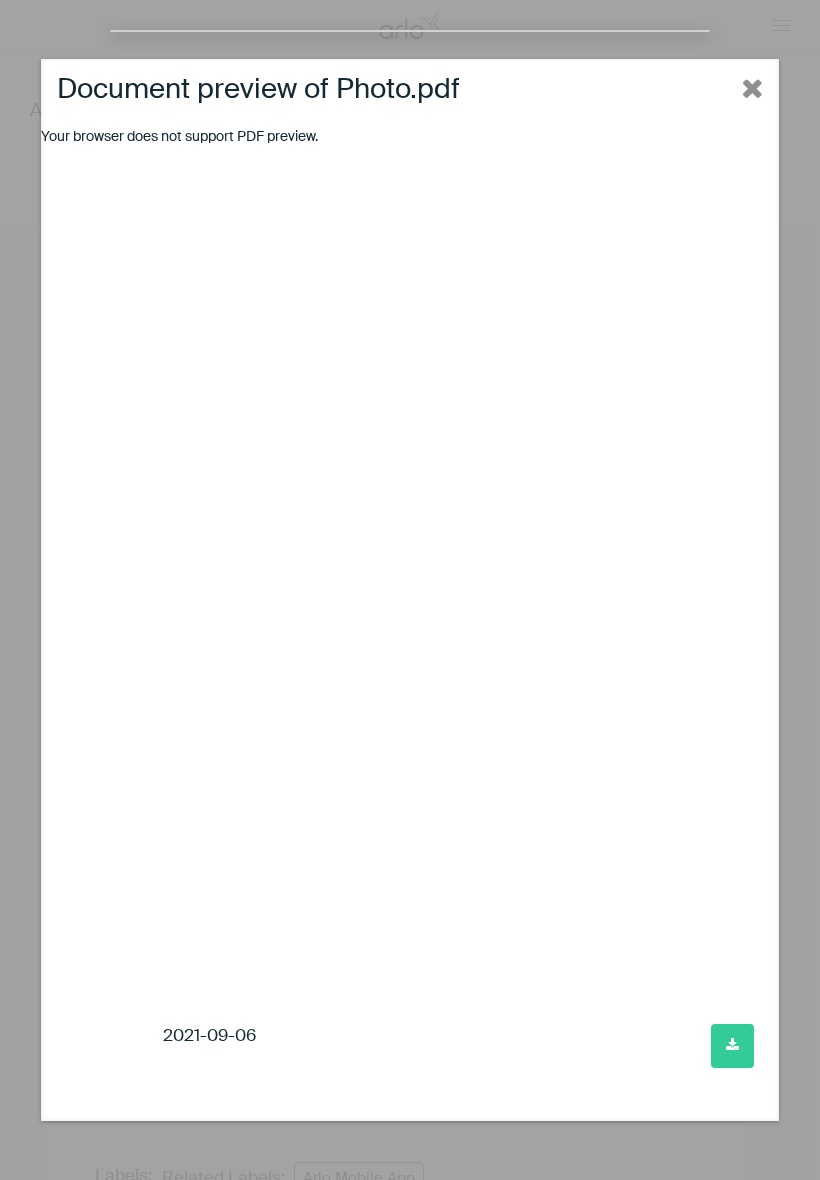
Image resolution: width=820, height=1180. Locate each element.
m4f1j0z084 (112, 1036)
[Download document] (732, 1046)
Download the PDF (379, 137)
